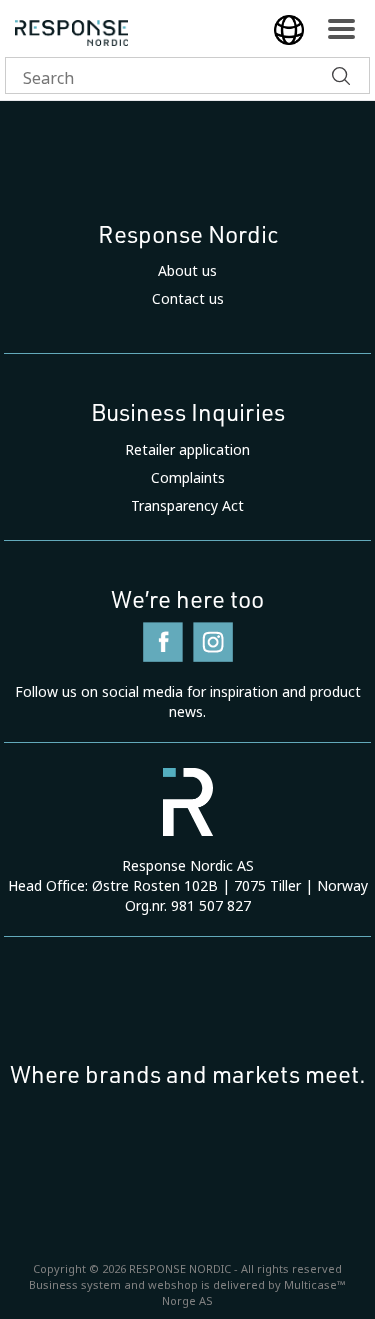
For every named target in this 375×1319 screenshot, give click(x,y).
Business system (75, 1285)
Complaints (188, 478)
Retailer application (187, 450)
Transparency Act (187, 506)
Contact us (188, 299)
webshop (173, 1285)
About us (187, 271)
